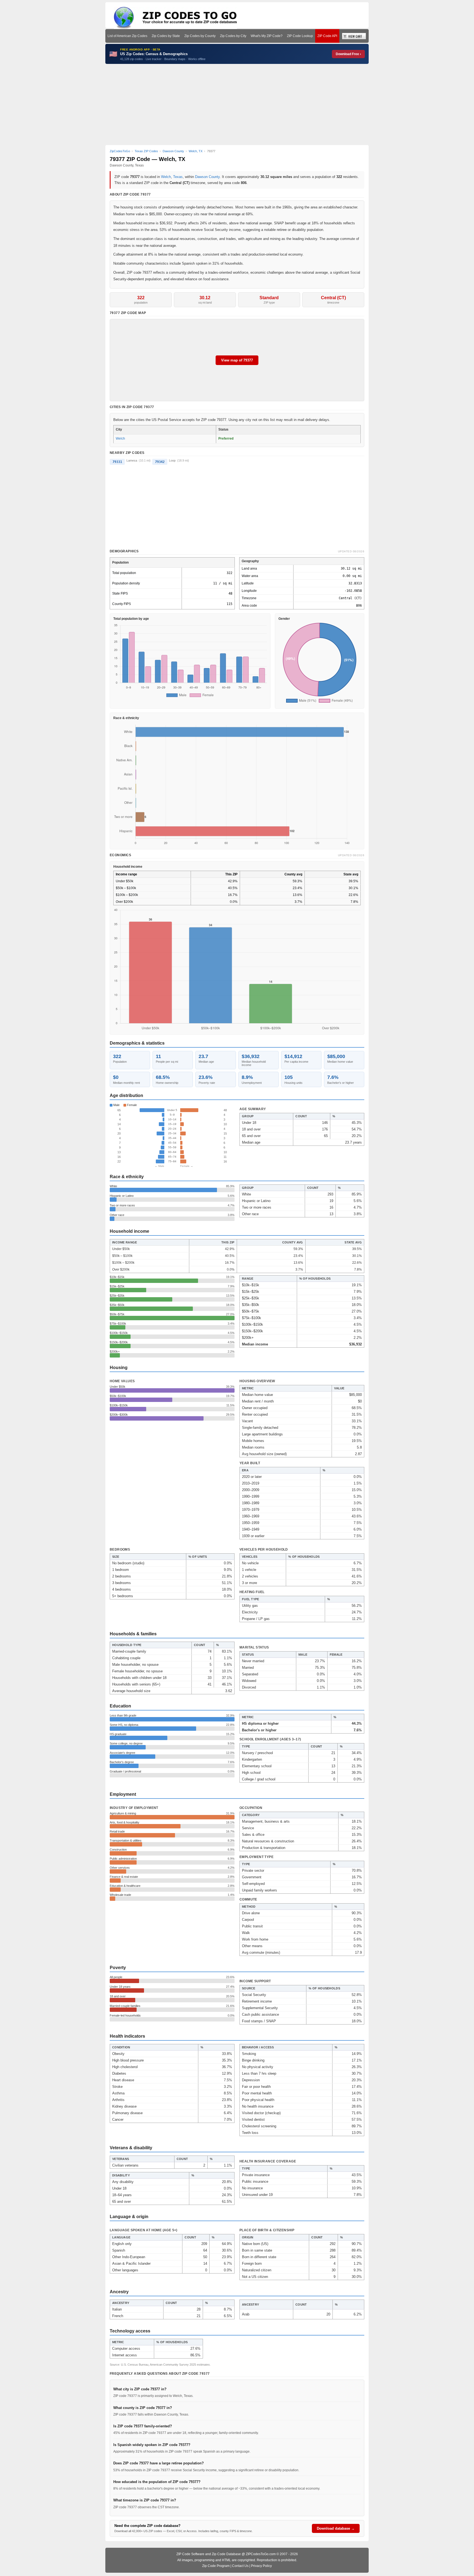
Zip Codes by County (200, 36)
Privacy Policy (261, 2566)
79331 (117, 462)
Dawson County (207, 177)
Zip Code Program (216, 2566)
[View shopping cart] (354, 36)
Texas (178, 177)
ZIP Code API (327, 36)
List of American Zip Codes (127, 36)
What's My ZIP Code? (267, 36)
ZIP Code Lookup (300, 36)
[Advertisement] (237, 104)
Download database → (336, 2528)
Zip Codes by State (166, 36)
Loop (172, 460)
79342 (160, 462)
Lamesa (132, 460)
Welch (166, 177)
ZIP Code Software (190, 2554)
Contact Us (240, 2566)
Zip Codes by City (233, 36)
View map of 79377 (237, 360)
